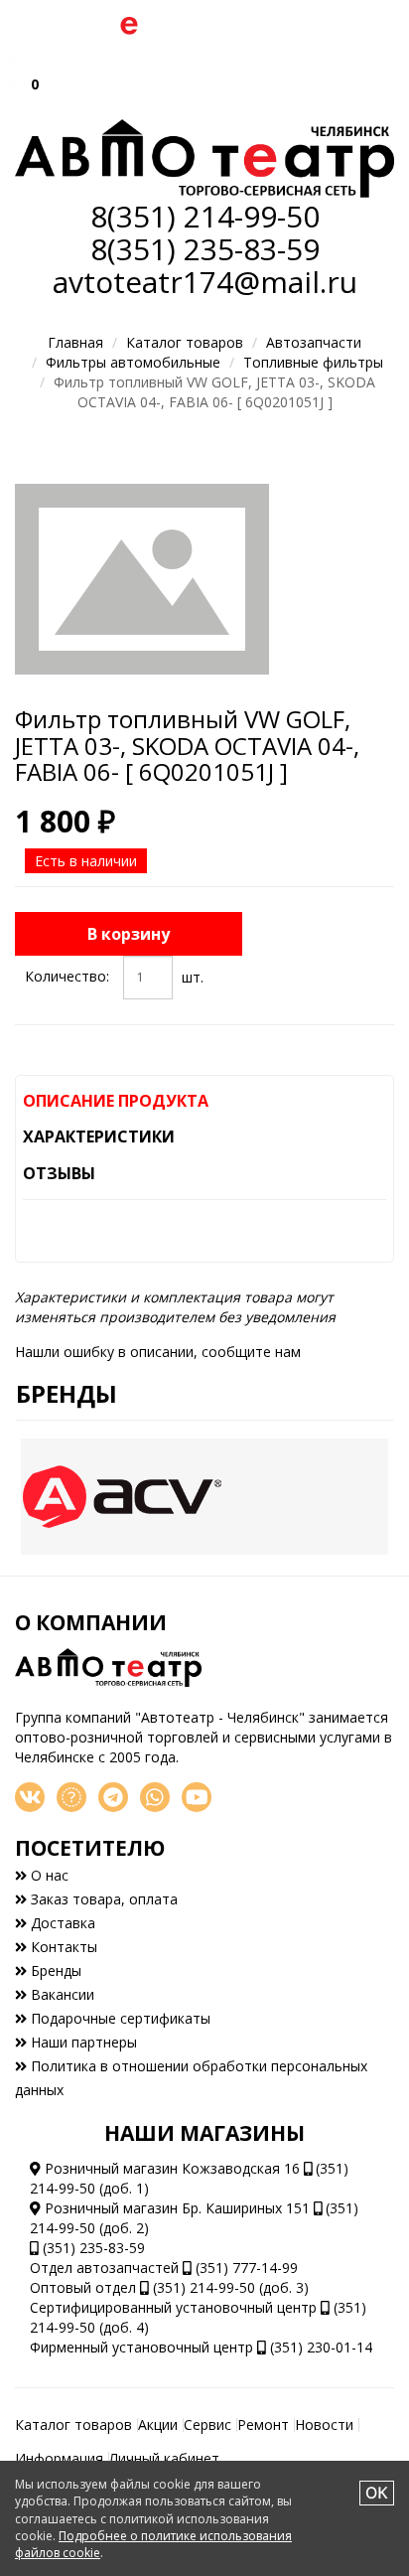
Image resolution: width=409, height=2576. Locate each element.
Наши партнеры (82, 2042)
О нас (48, 1875)
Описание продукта (116, 1101)
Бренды (67, 1393)
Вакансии (61, 1994)
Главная (75, 342)
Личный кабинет (164, 2458)
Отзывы (59, 1173)
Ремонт (263, 2424)
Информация (59, 2458)
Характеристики (99, 1136)
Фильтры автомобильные (133, 362)
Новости (324, 2424)
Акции (158, 2424)
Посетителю (90, 1848)
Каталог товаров (185, 342)
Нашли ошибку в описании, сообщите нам (158, 1352)
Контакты (62, 1947)
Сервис (207, 2424)
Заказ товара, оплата (102, 1899)
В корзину (129, 934)
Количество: (67, 976)
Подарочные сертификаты (119, 2018)
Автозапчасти (314, 342)
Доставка (61, 1923)
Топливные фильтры (313, 362)
